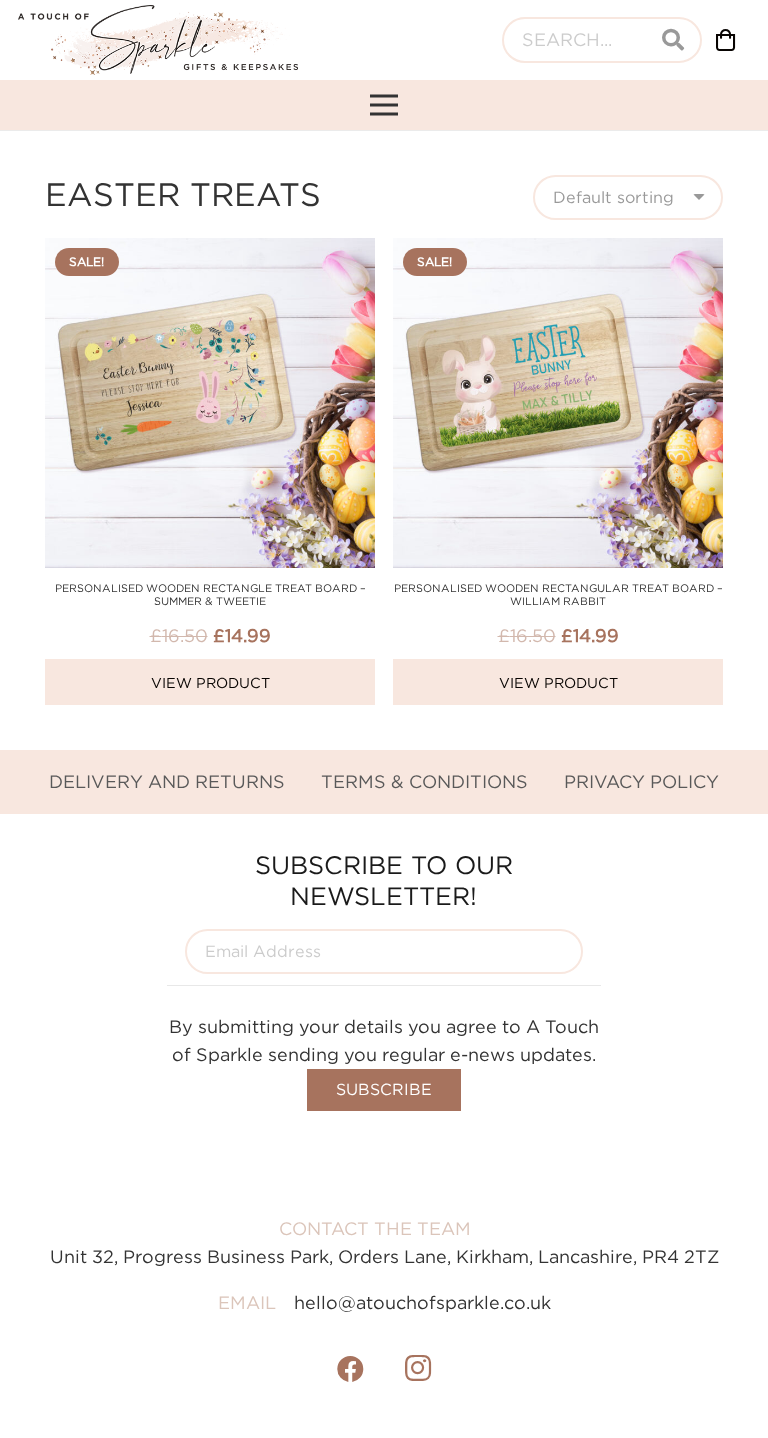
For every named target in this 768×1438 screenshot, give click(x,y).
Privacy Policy (641, 781)
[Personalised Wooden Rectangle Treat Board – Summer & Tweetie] (210, 251)
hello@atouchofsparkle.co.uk (422, 1302)
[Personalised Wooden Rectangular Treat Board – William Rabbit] (558, 251)
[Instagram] (418, 1369)
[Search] (673, 40)
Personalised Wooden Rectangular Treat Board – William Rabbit (558, 594)
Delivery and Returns (167, 781)
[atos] (158, 40)
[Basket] (726, 40)
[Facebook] (351, 1369)
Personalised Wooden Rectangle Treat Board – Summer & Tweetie (210, 594)
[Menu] (384, 105)
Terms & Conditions (424, 781)
